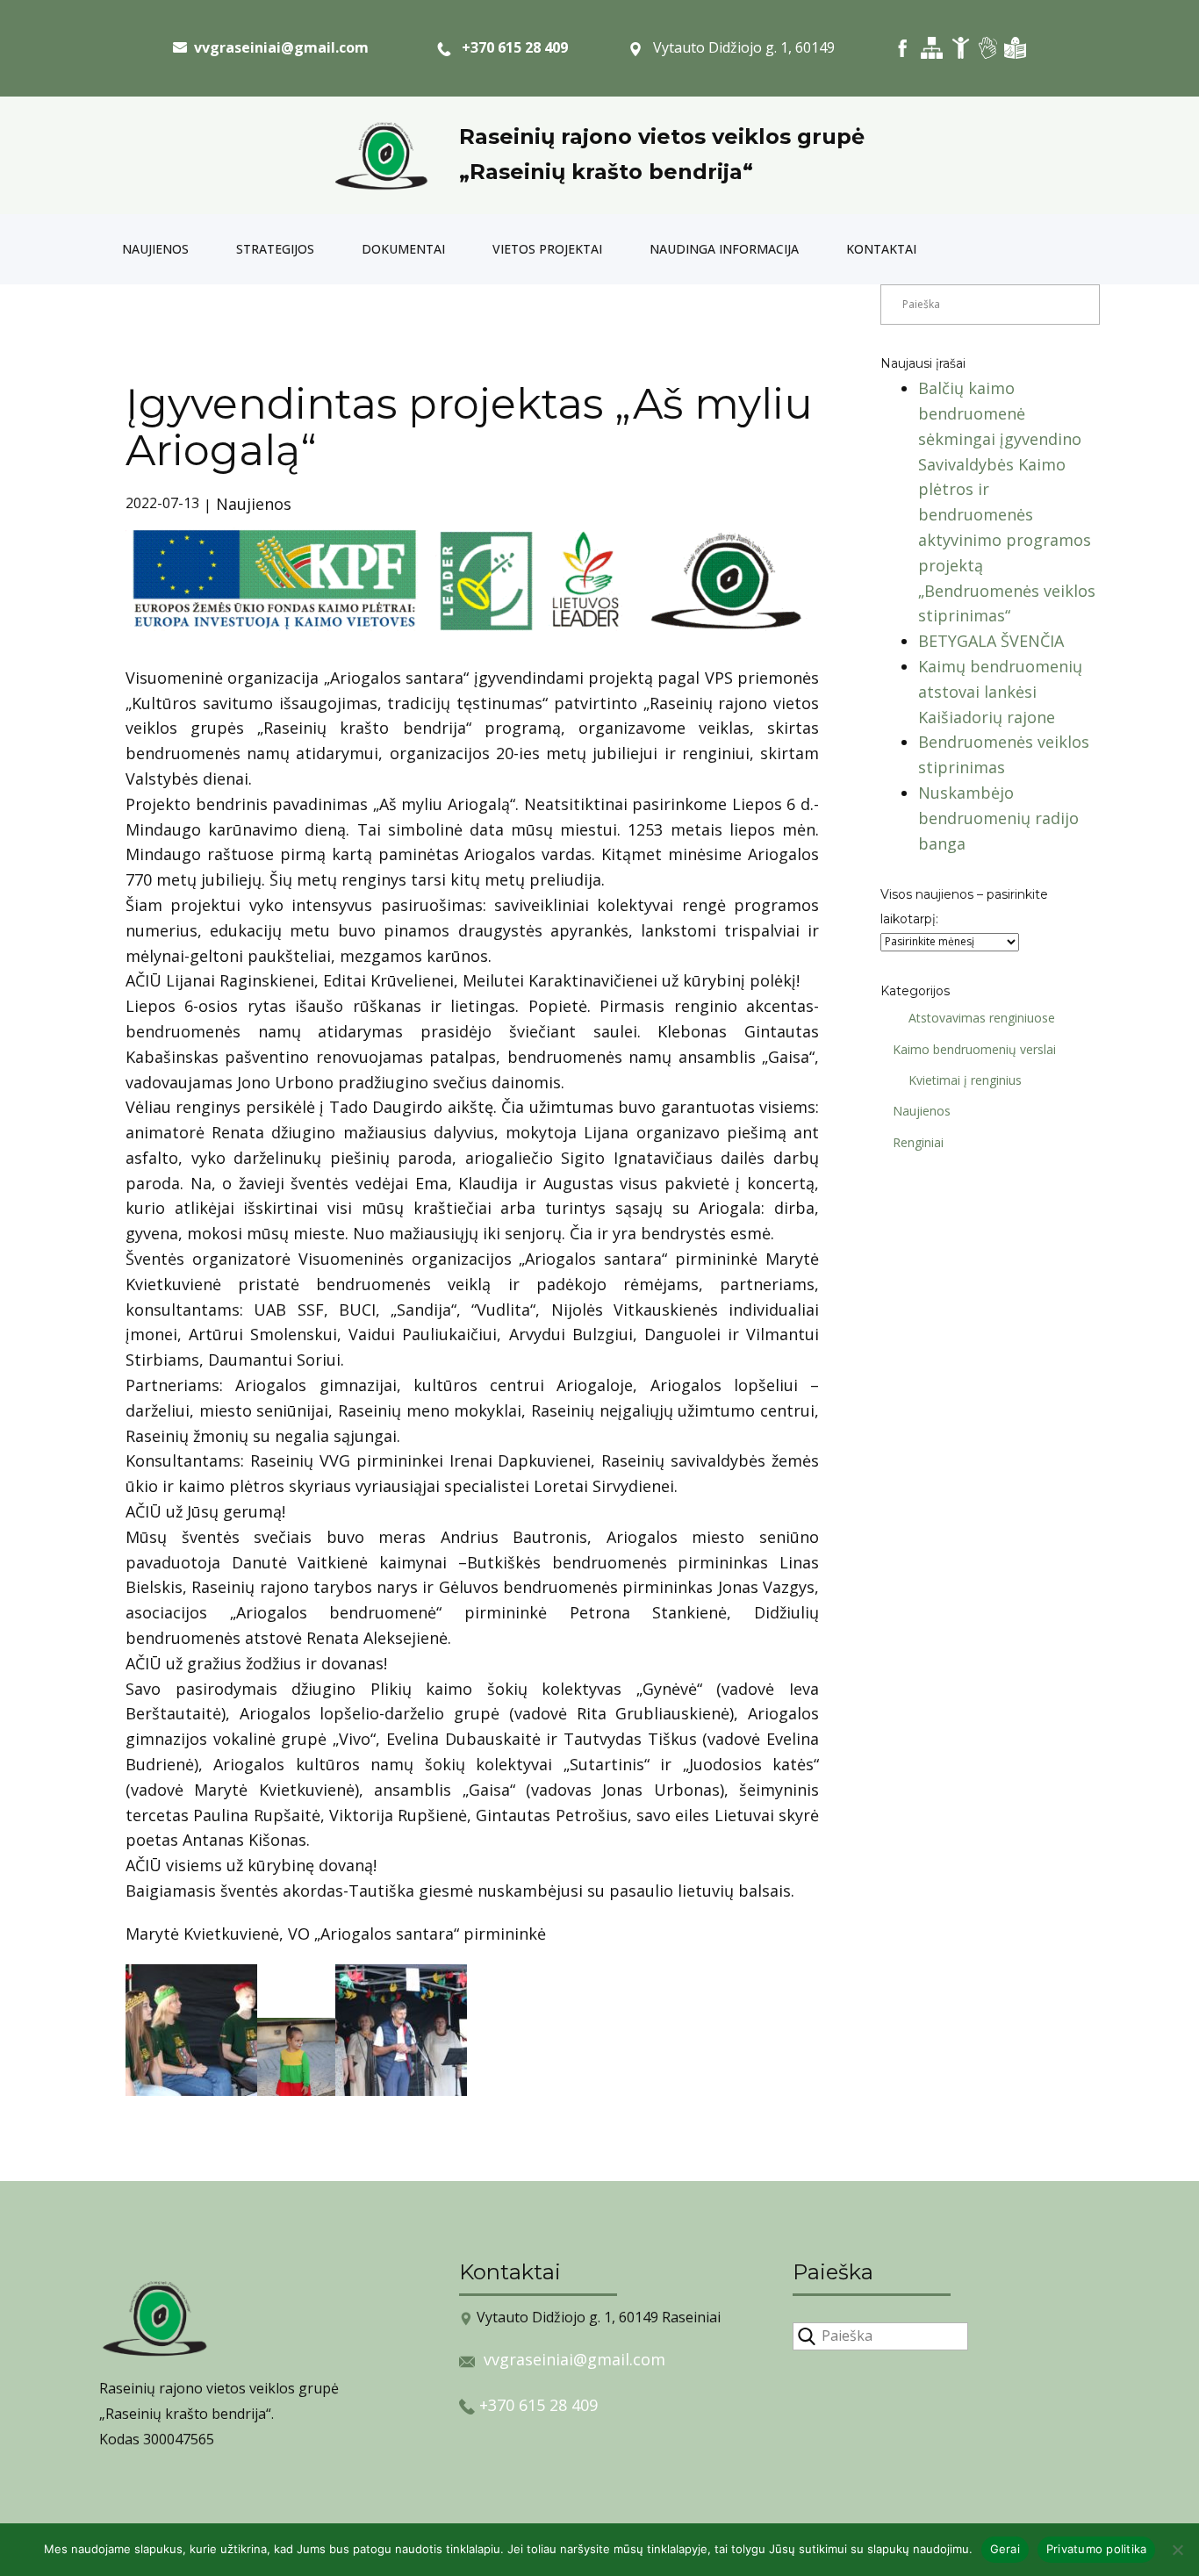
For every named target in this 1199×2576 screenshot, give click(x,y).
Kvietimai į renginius (965, 1080)
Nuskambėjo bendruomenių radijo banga (998, 818)
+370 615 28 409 (510, 47)
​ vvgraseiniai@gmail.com (278, 47)
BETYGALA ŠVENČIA (991, 641)
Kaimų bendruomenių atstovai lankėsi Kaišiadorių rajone (1000, 692)
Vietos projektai (547, 249)
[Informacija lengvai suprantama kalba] (1015, 48)
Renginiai (918, 1142)
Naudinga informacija (724, 249)
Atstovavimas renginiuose (982, 1018)
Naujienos (155, 249)
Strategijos (275, 249)
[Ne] (1177, 2550)
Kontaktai (881, 249)
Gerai (1005, 2549)
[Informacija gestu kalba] (988, 48)
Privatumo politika (1097, 2549)
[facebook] (903, 48)
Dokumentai (403, 249)
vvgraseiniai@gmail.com (574, 2359)
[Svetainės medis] (932, 48)
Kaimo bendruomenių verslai (974, 1049)
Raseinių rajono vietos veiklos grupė (662, 136)
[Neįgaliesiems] (961, 48)
